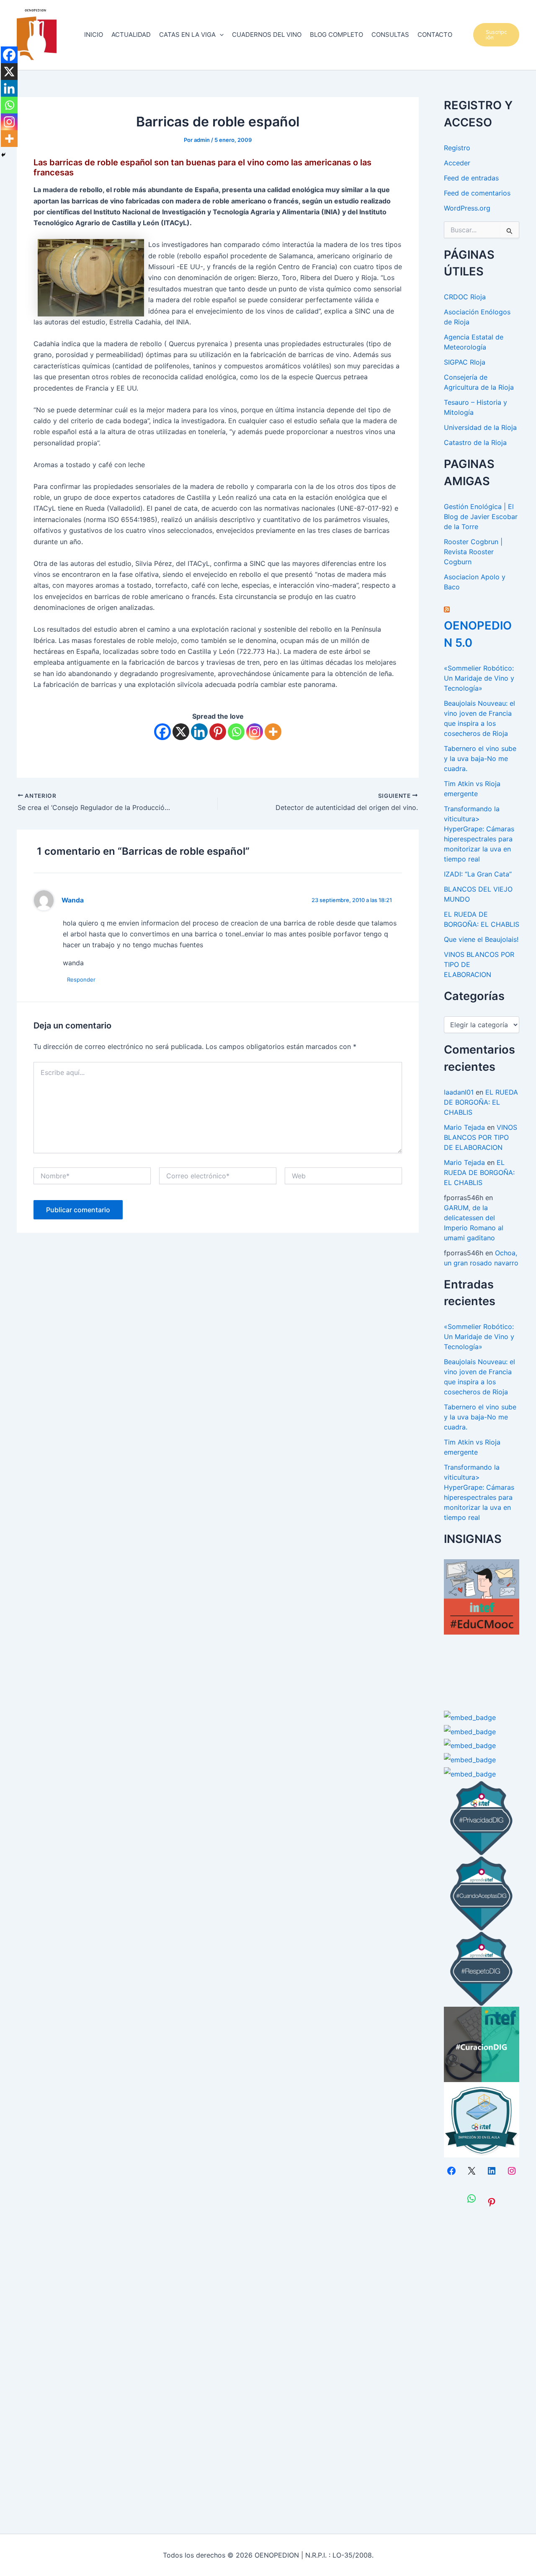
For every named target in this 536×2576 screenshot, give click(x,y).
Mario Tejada (464, 1127)
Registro (457, 148)
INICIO (94, 35)
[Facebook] (162, 732)
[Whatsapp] (236, 732)
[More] (273, 732)
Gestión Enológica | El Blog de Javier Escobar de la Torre (481, 517)
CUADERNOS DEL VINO (267, 35)
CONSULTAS (390, 35)
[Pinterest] (218, 732)
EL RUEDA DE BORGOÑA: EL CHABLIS (481, 1102)
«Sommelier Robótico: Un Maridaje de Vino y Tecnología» (479, 678)
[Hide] (3, 155)
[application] (220, 35)
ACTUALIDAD (131, 35)
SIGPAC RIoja (465, 362)
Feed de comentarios (477, 193)
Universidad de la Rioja (480, 427)
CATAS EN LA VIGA (187, 35)
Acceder (457, 163)
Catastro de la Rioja (475, 442)
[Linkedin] (199, 732)
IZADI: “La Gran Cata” (478, 874)
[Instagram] (255, 732)
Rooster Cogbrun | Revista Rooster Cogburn (473, 552)
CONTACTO (435, 35)
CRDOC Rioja (465, 297)
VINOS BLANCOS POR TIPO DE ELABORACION (481, 1137)
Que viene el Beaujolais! (481, 939)
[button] (496, 35)
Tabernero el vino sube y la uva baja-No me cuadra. (480, 758)
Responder (81, 979)
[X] (181, 732)
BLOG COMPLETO (336, 35)
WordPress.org (467, 208)
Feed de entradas (471, 178)
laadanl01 (459, 1092)
